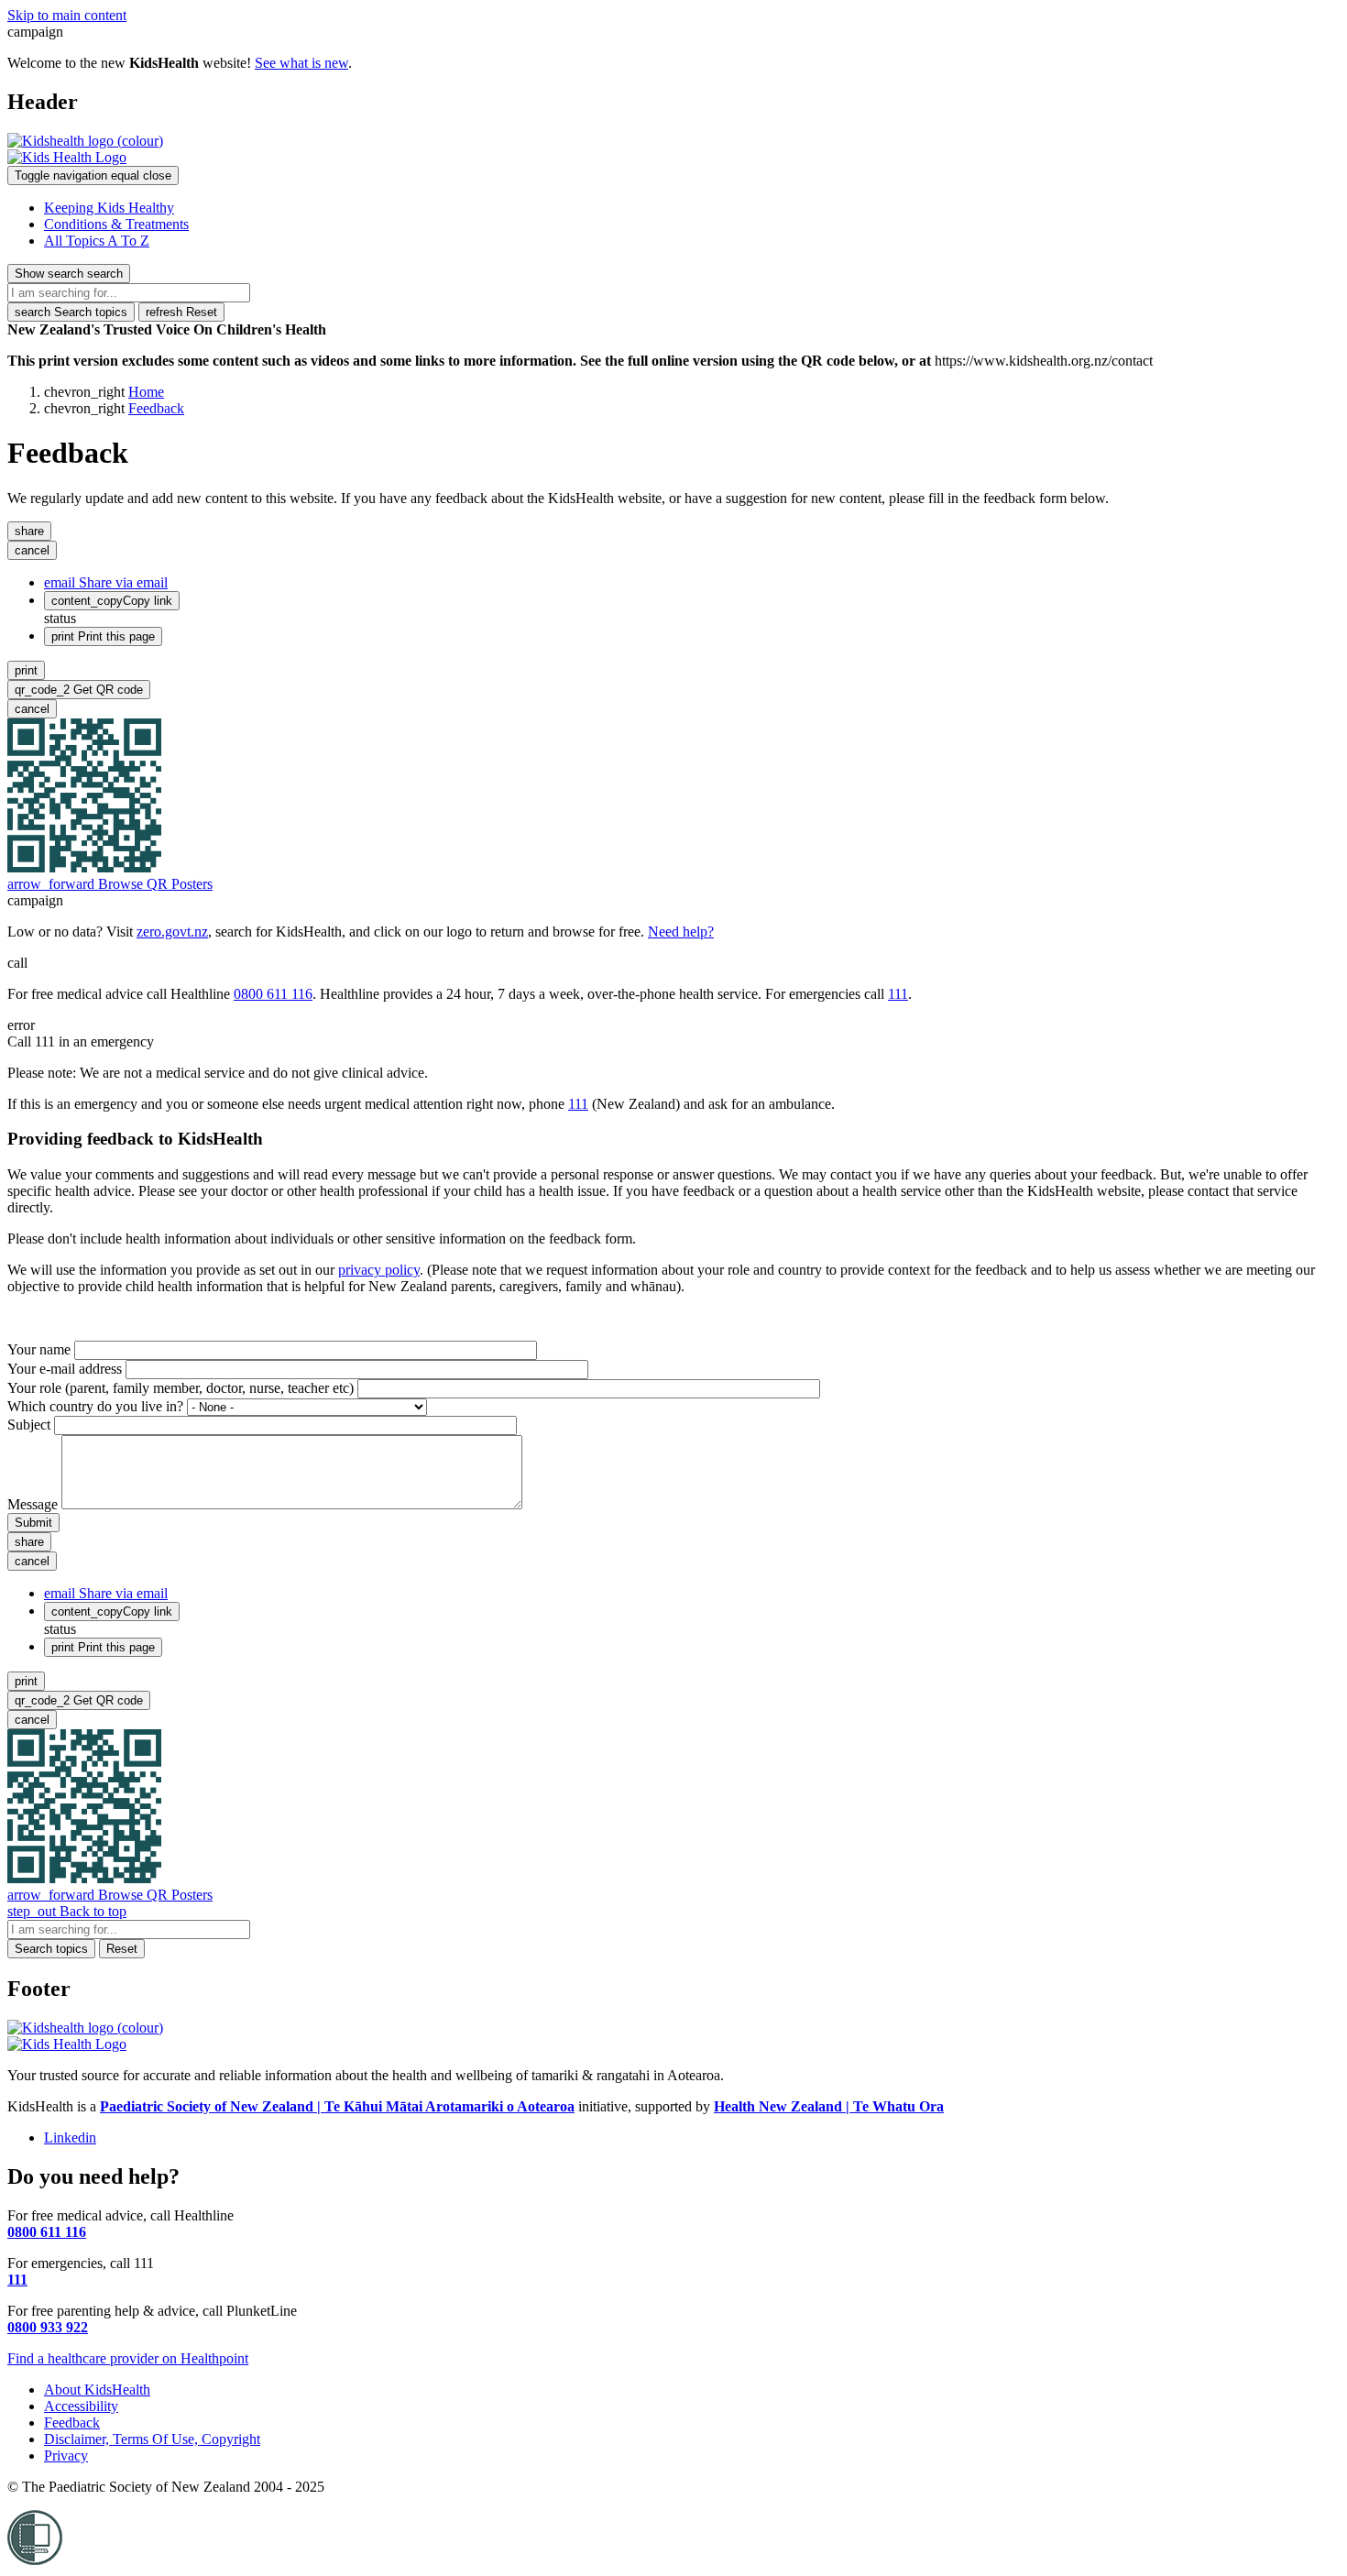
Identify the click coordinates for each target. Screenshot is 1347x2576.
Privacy (66, 2455)
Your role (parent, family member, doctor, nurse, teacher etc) (181, 1388)
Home (146, 392)
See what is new (301, 63)
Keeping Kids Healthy (109, 208)
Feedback (156, 408)
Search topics (71, 312)
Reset (181, 312)
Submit (33, 1523)
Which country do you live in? (95, 1406)
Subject (29, 1425)
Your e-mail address (65, 1369)
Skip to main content (67, 15)
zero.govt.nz (172, 932)
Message (33, 1504)
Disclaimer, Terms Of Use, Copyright (152, 2439)
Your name (39, 1349)
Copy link (112, 601)
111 (898, 994)
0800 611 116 (273, 994)
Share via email (106, 582)
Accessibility (81, 2406)
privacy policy (379, 1270)
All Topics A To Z (97, 241)
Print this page (103, 636)
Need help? (681, 932)
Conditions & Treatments (116, 224)
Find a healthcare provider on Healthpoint (128, 2358)
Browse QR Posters (110, 884)
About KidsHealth (97, 2390)
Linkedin (70, 2138)
